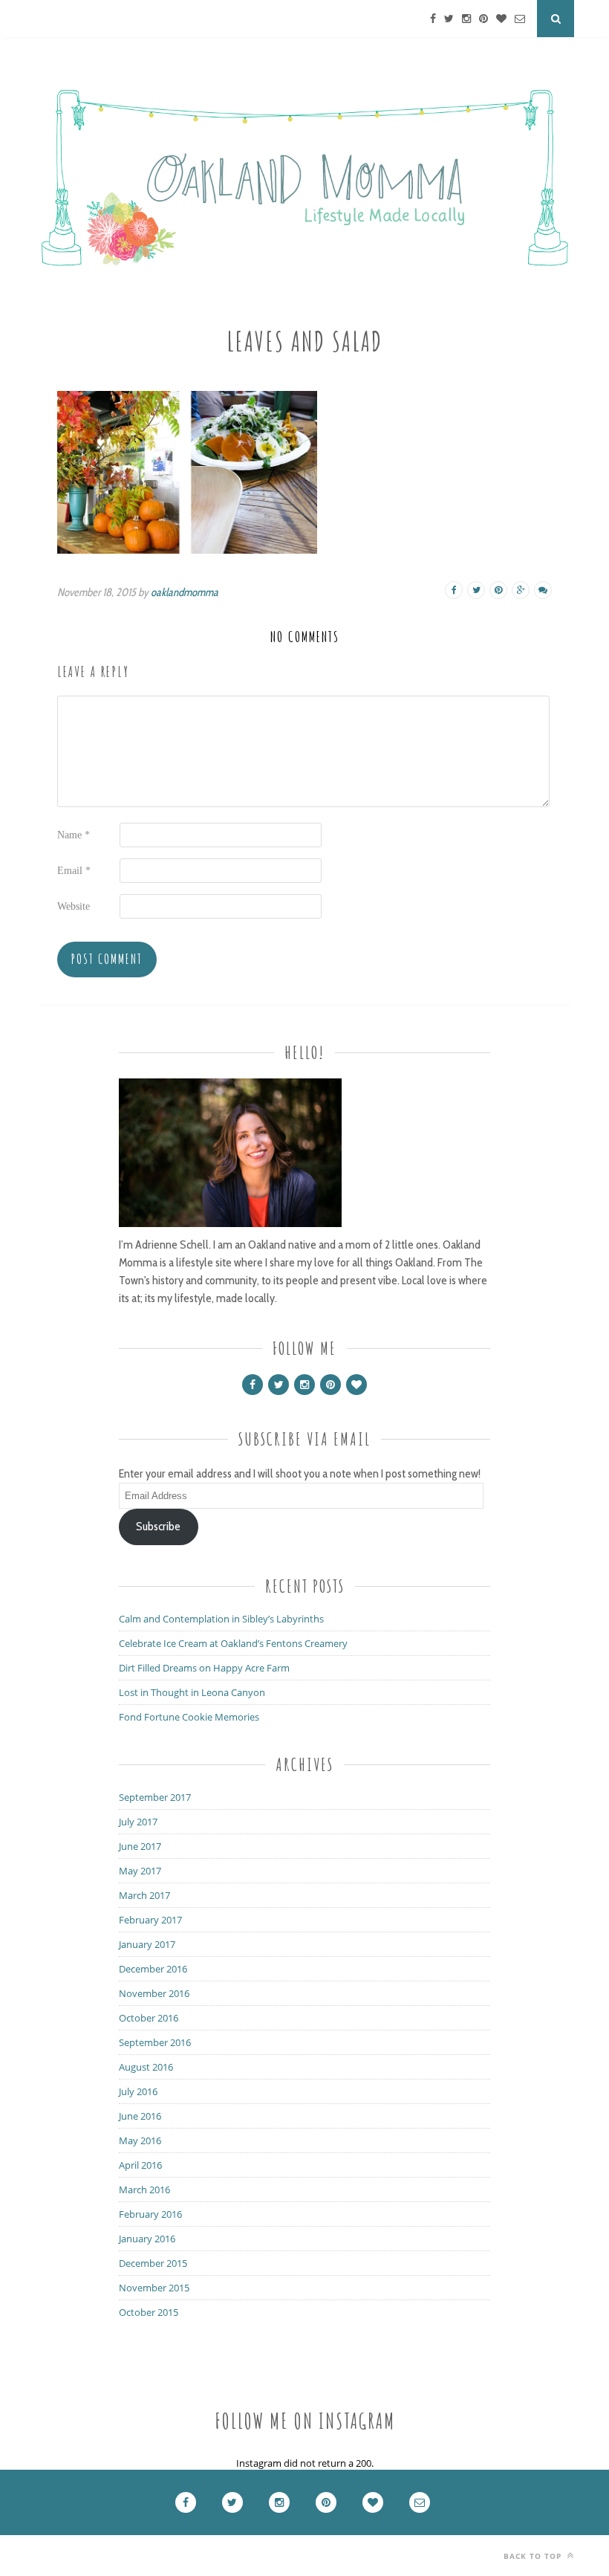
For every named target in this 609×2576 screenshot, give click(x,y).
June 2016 (140, 2116)
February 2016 (150, 2214)
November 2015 (154, 2288)
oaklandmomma (185, 592)
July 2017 (138, 1822)
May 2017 (140, 1871)
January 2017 (147, 1944)
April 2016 (140, 2165)
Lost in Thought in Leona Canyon (192, 1692)
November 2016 (154, 1993)
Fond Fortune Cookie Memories (189, 1717)
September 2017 (155, 1797)
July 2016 (138, 2091)
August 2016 (146, 2067)
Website (74, 906)
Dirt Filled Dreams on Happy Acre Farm (204, 1668)
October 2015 (149, 2312)
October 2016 (149, 2018)
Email (74, 871)
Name (74, 835)
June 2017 (140, 1846)
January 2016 (147, 2239)
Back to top (534, 2556)
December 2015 (153, 2263)
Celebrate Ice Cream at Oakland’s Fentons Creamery (233, 1643)
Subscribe (158, 1526)
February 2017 (150, 1920)
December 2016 (153, 1969)
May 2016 (140, 2140)
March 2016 (144, 2190)
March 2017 (144, 1895)
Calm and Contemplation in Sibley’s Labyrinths (221, 1619)
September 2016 (155, 2042)
